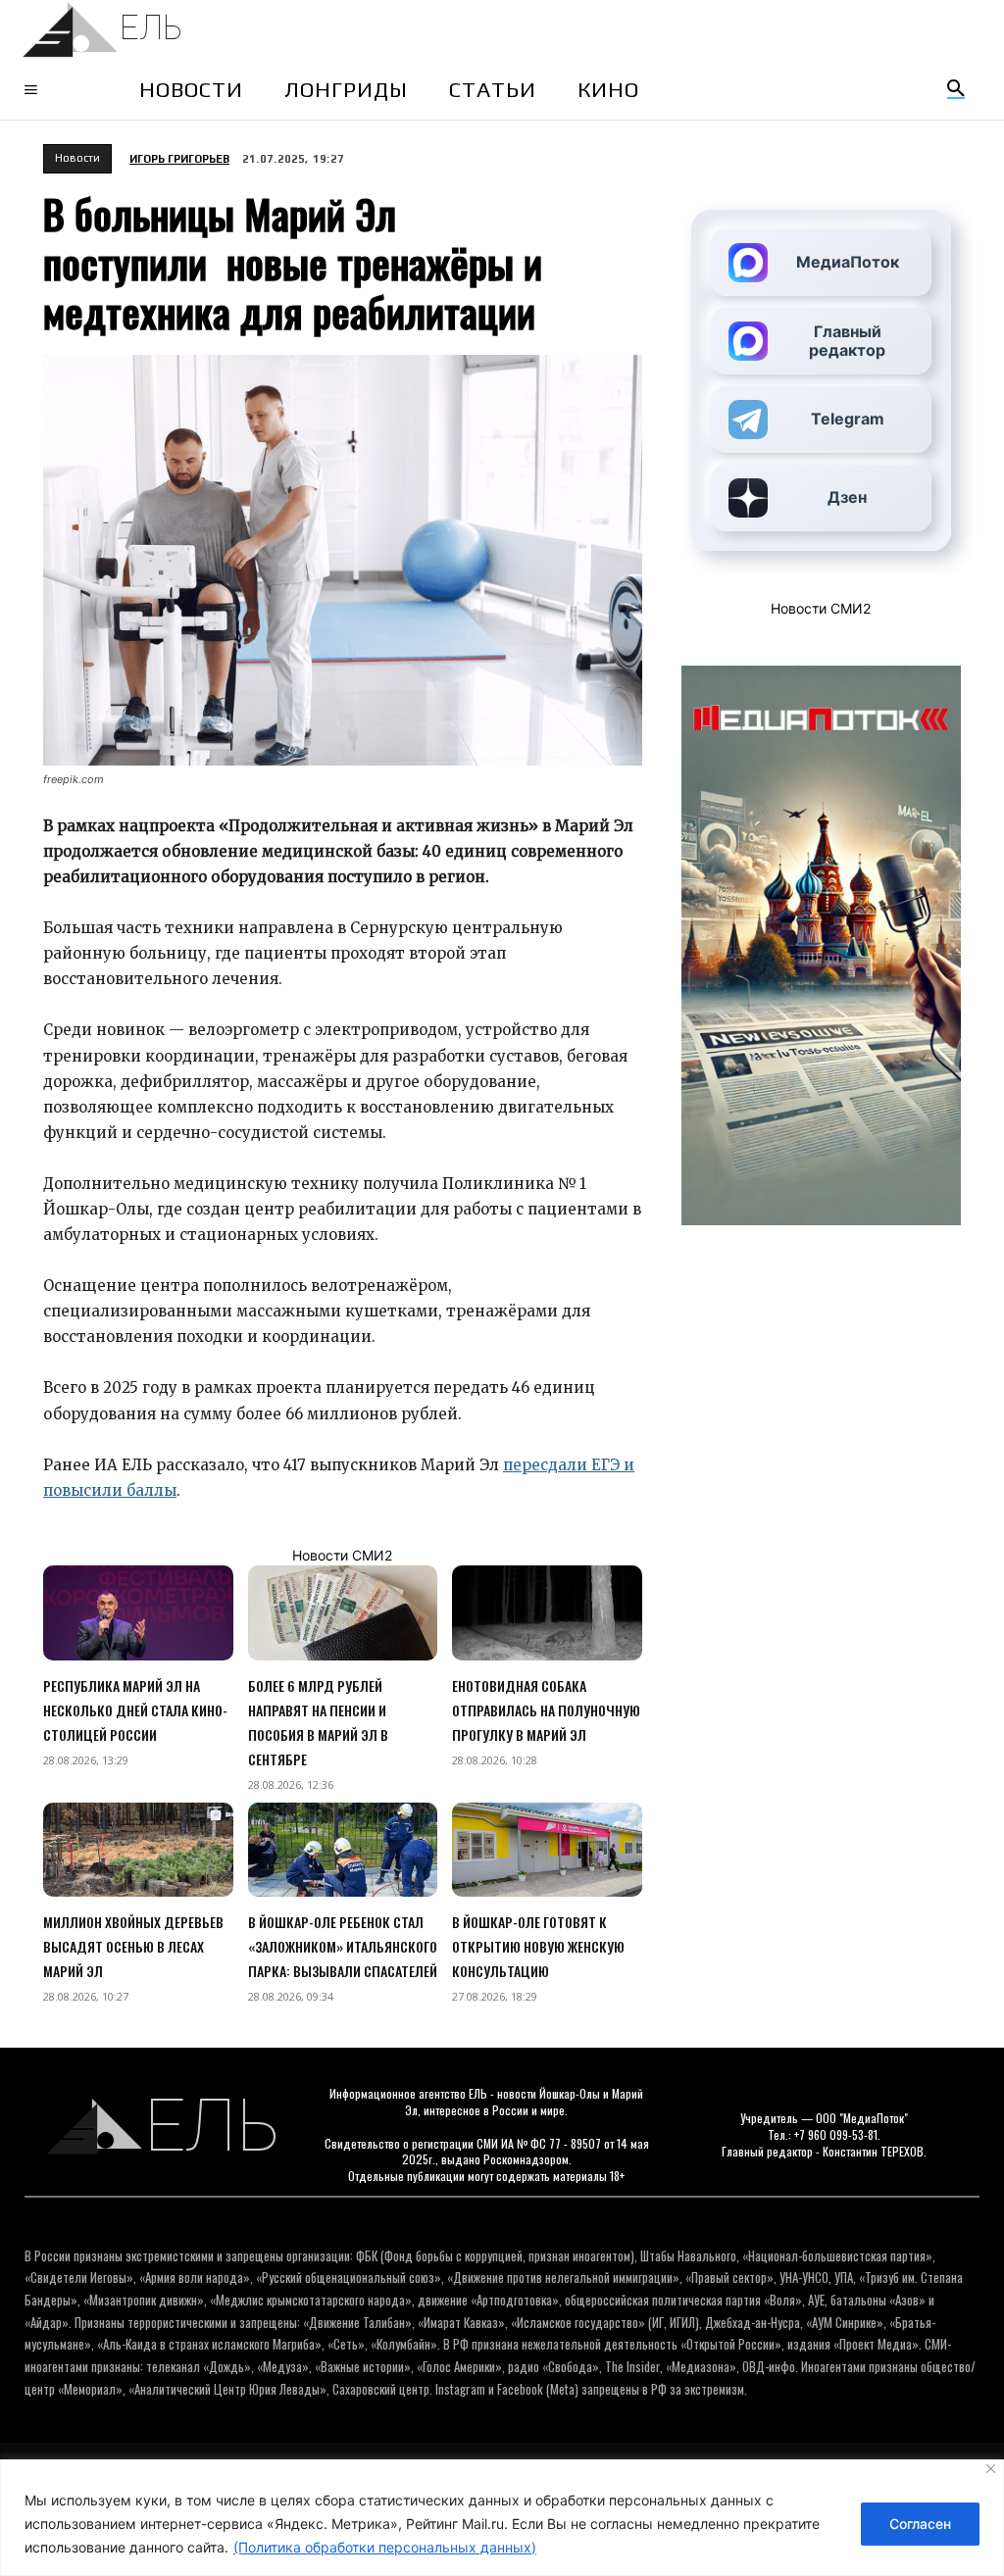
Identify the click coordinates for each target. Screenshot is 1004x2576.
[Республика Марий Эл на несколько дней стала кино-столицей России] (138, 1613)
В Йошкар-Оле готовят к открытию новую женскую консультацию (538, 1946)
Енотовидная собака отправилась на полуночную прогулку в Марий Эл (546, 1710)
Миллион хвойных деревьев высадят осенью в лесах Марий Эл (133, 1946)
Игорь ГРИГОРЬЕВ (179, 159)
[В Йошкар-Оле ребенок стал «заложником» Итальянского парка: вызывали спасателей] (343, 1850)
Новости (77, 158)
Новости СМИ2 (342, 1555)
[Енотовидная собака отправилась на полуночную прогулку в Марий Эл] (547, 1613)
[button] (956, 89)
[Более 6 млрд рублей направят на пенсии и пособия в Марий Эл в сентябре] (343, 1613)
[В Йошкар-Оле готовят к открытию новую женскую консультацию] (547, 1850)
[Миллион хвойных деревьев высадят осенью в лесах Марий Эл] (138, 1850)
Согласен (920, 2524)
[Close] (991, 2469)
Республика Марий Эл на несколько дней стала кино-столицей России (135, 1710)
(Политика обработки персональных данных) (385, 2547)
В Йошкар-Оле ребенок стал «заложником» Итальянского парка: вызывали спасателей (343, 1946)
